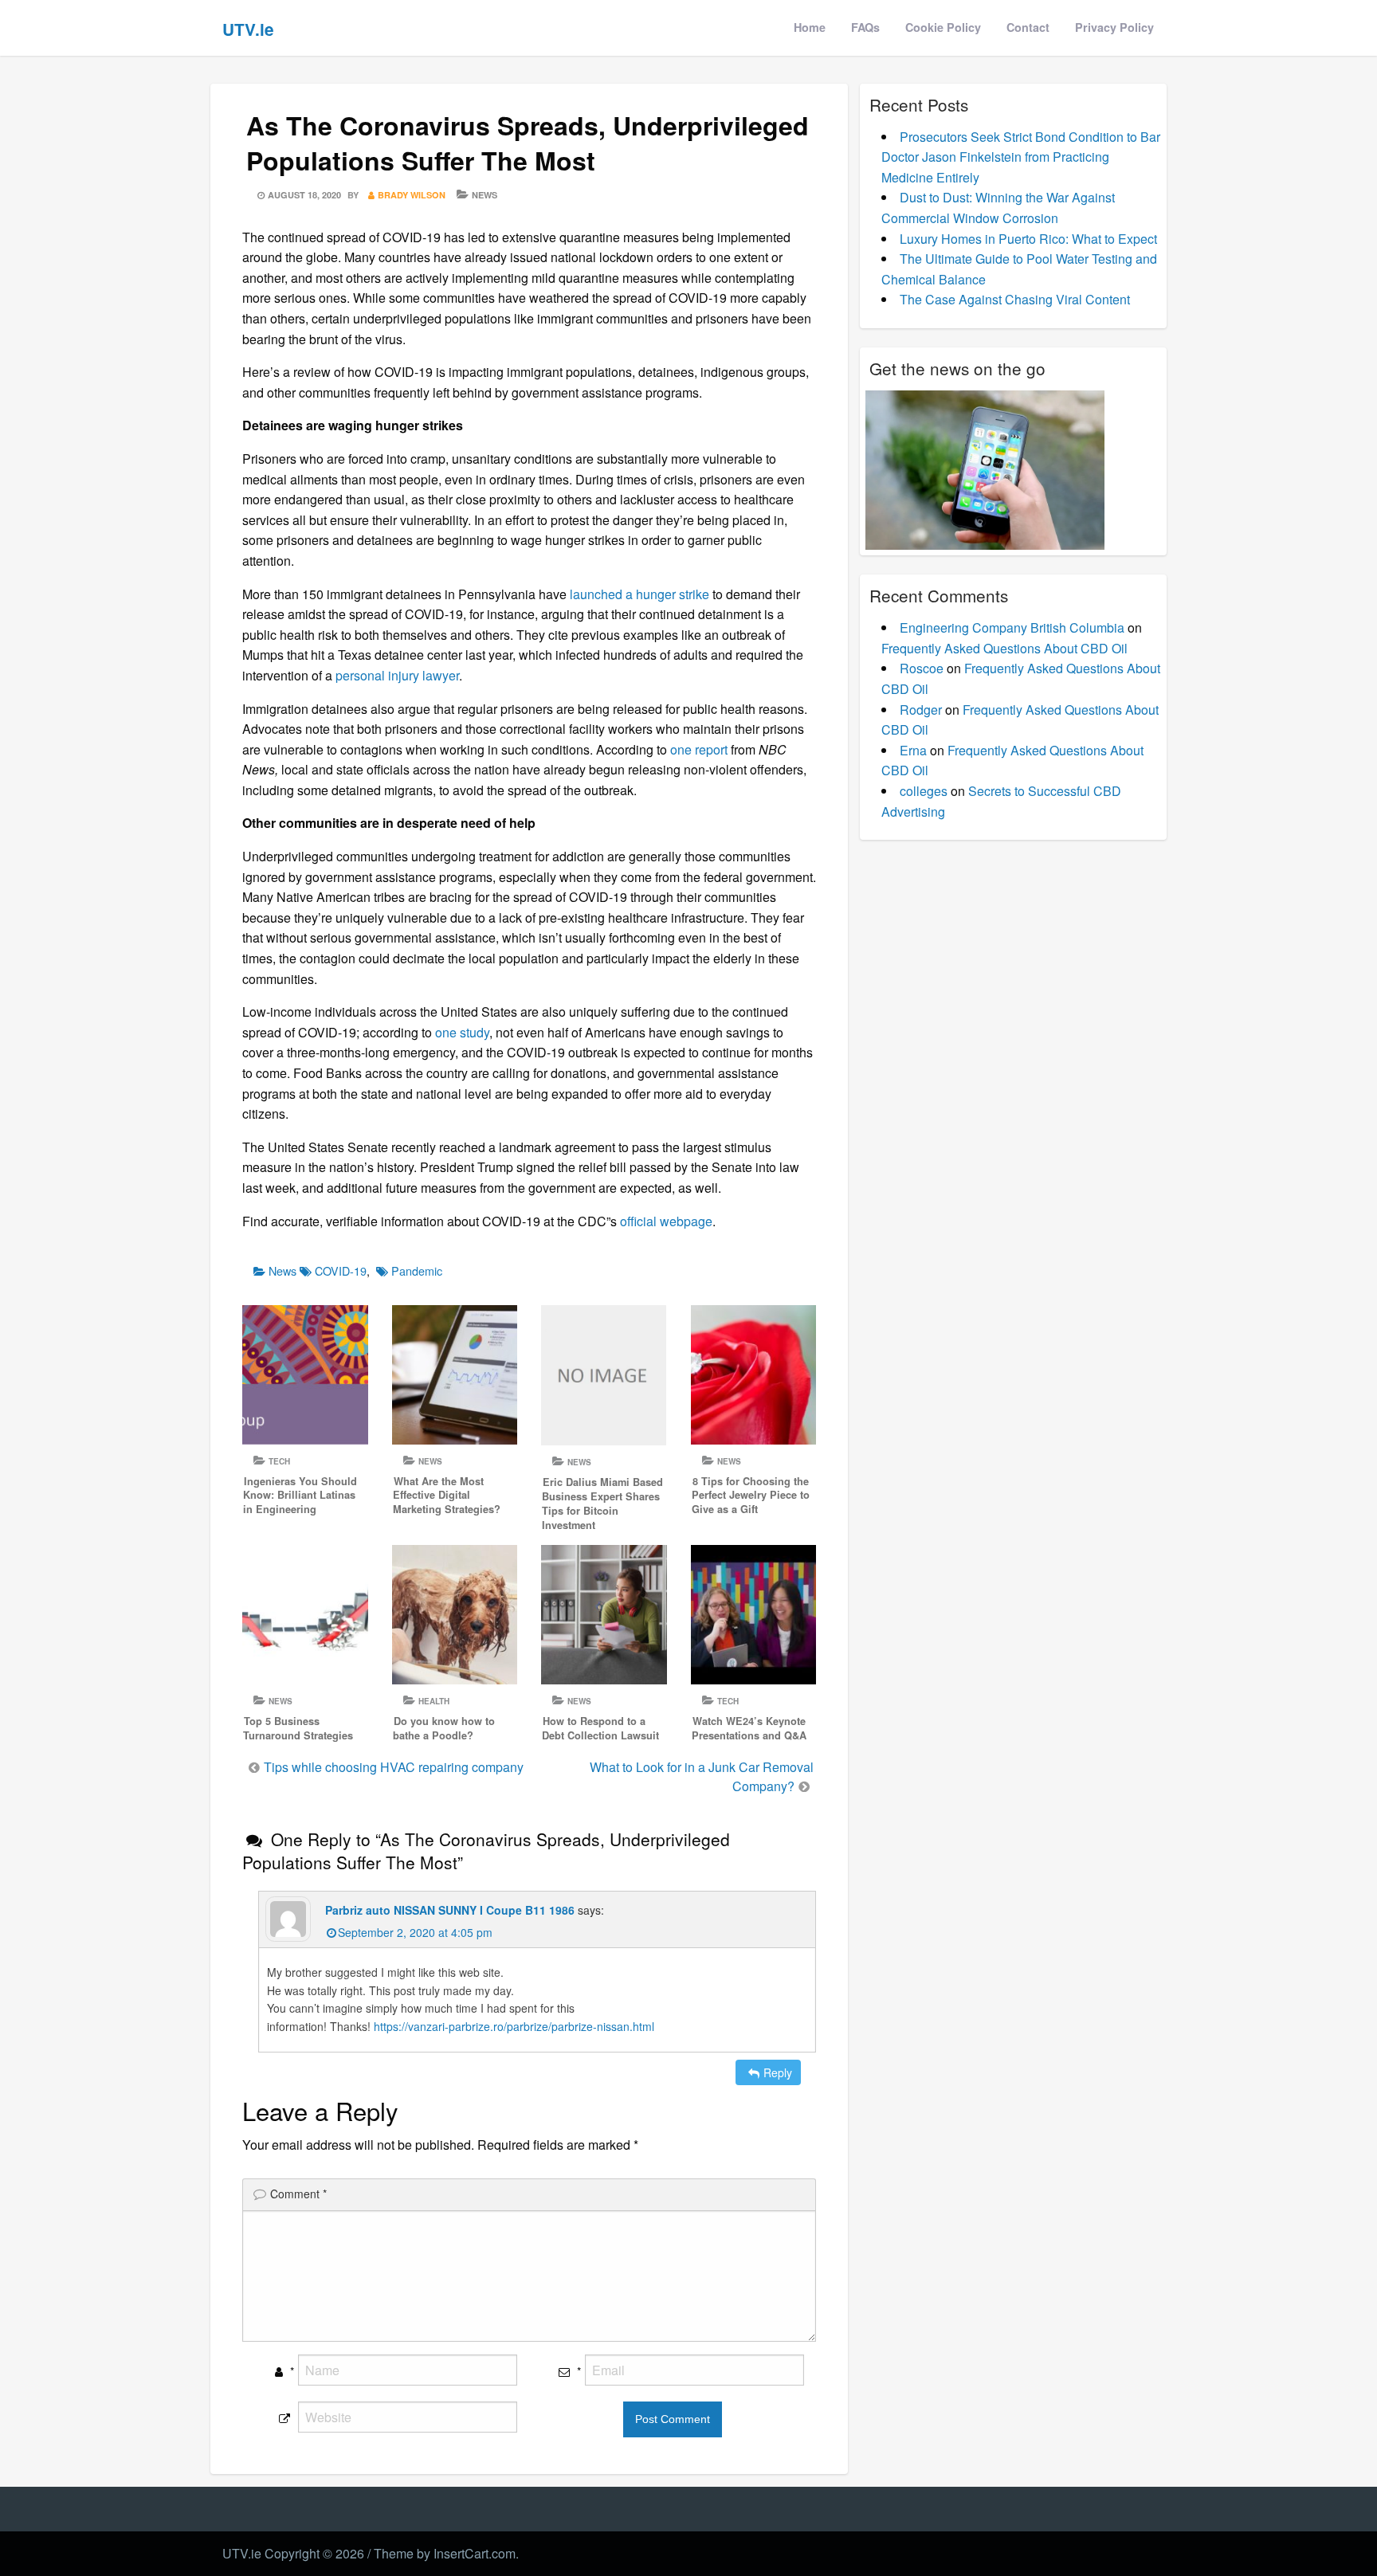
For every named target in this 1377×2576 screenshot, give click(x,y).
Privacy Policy (1114, 27)
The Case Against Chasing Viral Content (1015, 299)
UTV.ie (248, 29)
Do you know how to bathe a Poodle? (444, 1728)
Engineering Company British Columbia (1012, 627)
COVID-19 (341, 1270)
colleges (924, 791)
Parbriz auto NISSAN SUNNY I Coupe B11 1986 (450, 1910)
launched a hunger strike (639, 594)
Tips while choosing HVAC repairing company (394, 1767)
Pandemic (417, 1270)
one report (699, 749)
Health (434, 1701)
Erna (913, 750)
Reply (778, 2072)
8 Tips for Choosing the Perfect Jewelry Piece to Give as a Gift (751, 1496)
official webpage (666, 1221)
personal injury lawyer (397, 675)
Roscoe (922, 668)
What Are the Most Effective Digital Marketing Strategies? (447, 1496)
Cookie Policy (943, 27)
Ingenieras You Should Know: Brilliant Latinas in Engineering (300, 1496)
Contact (1028, 27)
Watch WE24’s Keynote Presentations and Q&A (749, 1728)
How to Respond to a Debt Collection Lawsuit (600, 1728)
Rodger (921, 710)
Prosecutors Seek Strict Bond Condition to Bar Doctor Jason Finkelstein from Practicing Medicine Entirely (1021, 157)
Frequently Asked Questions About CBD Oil (1004, 648)
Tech (279, 1461)
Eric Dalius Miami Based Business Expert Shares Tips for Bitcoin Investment (602, 1504)
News (484, 195)
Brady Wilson (412, 195)
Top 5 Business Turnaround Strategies (298, 1728)
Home (810, 27)
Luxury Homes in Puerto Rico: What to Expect (1028, 239)
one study (462, 1032)
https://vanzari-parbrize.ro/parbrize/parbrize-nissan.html (514, 2026)
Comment (298, 2194)
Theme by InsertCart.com (445, 2553)
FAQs (865, 27)
